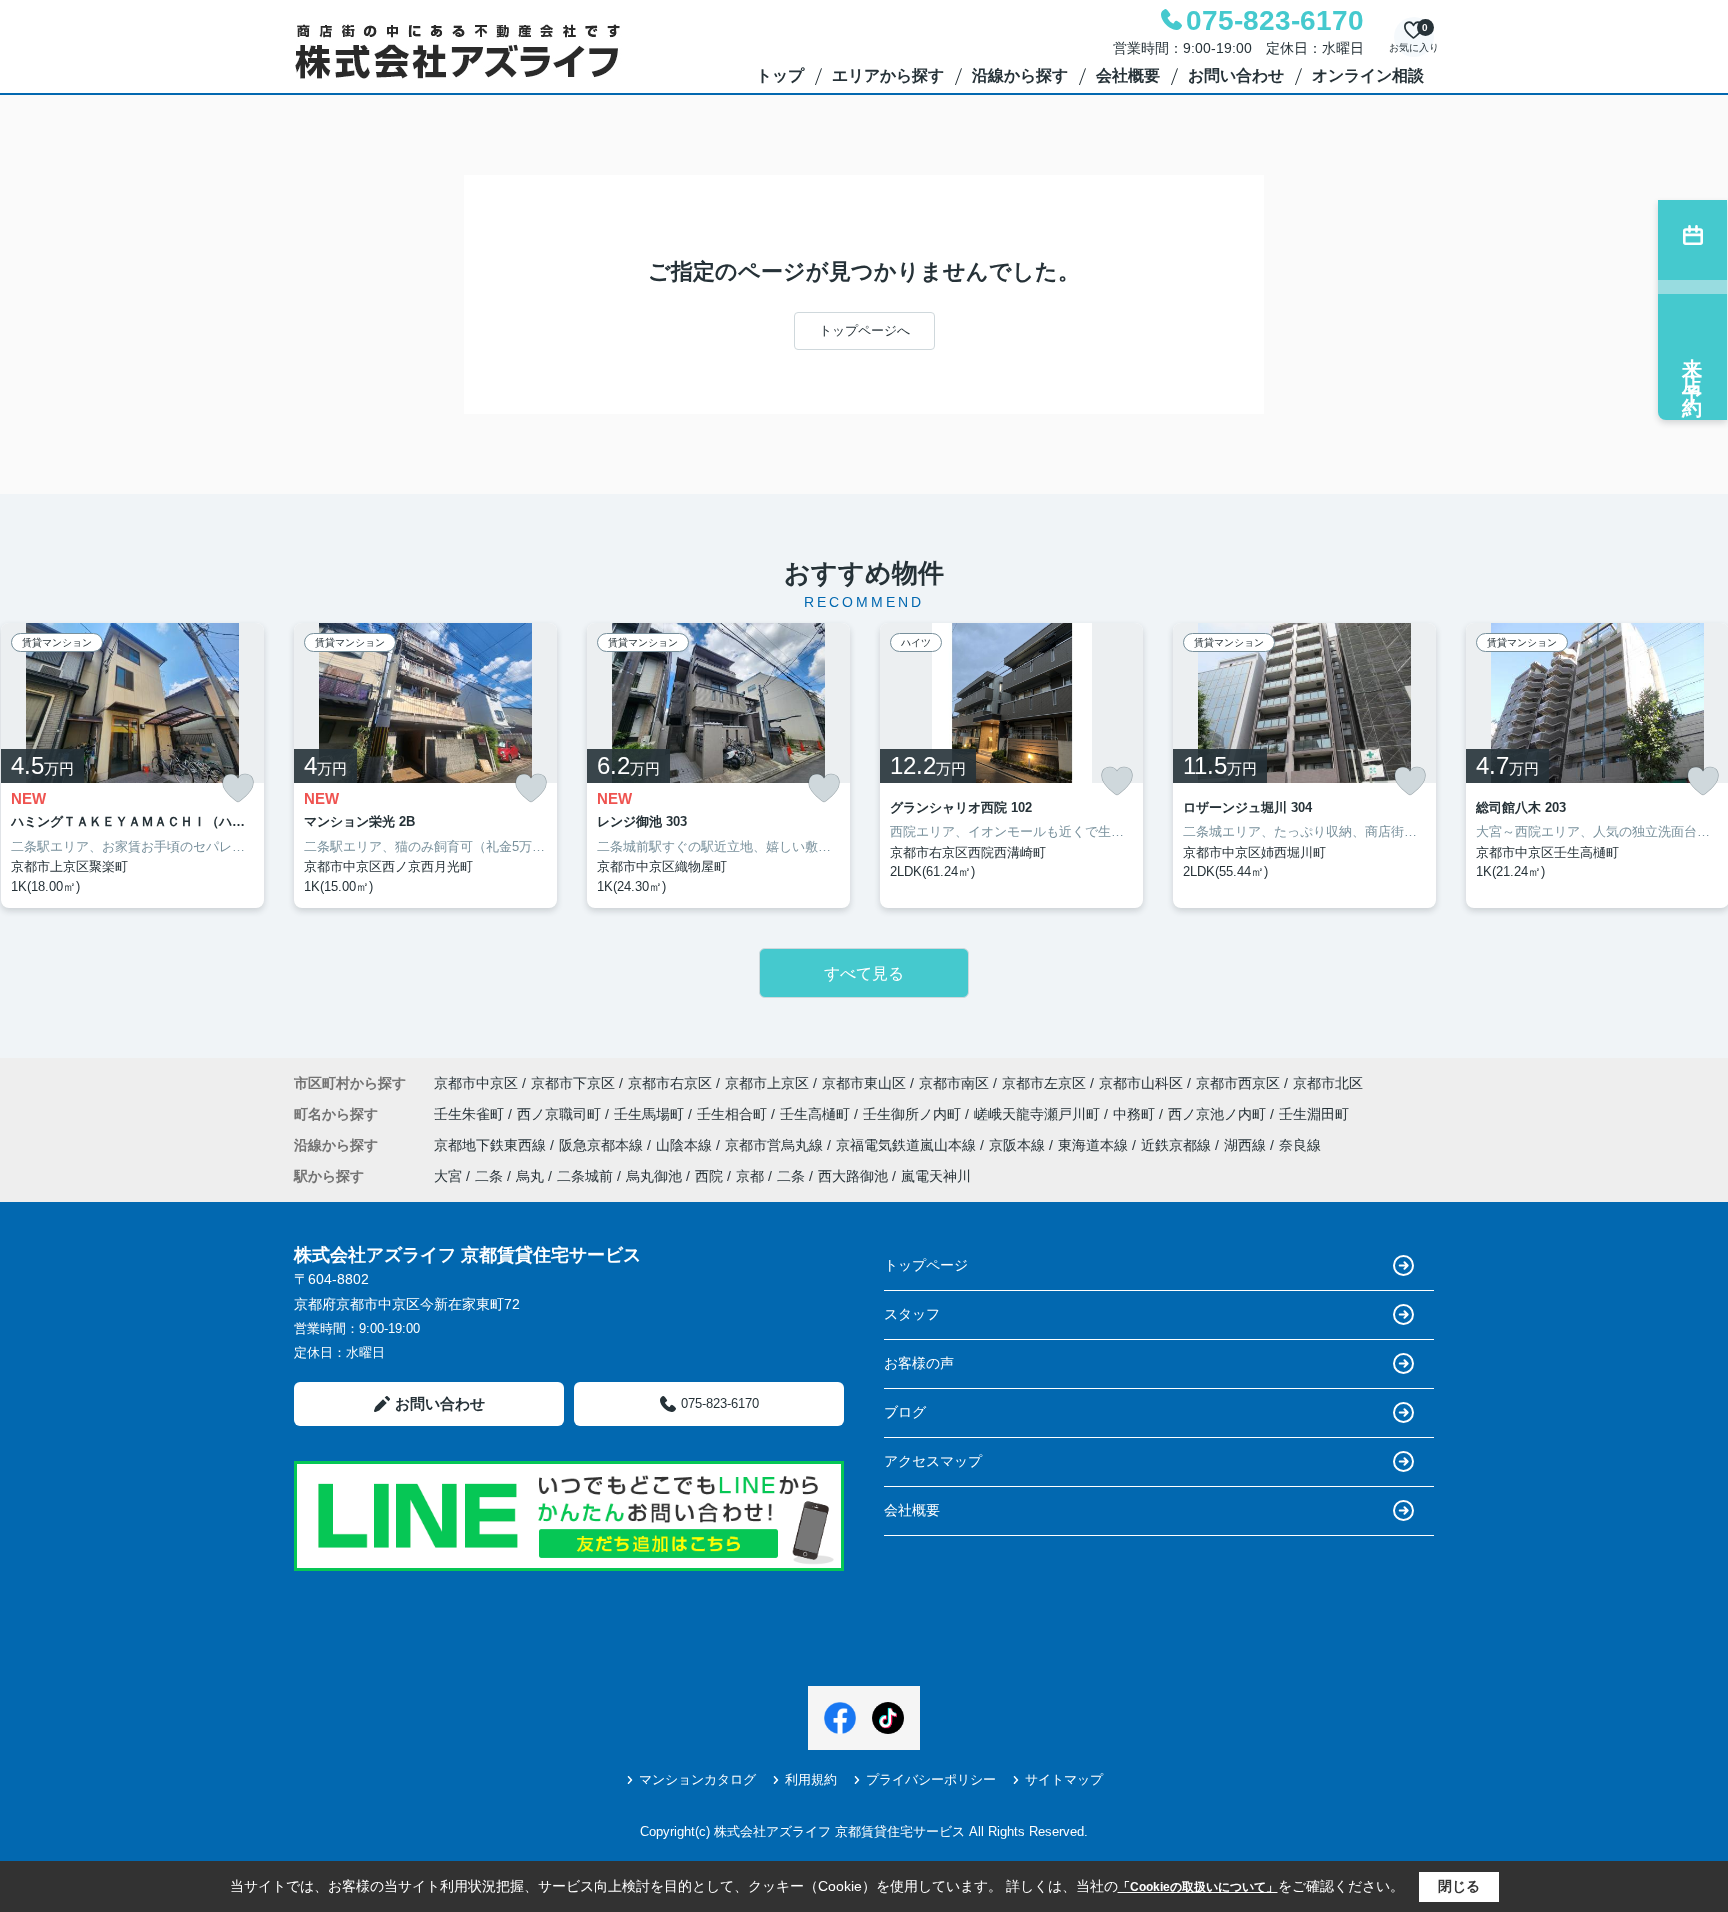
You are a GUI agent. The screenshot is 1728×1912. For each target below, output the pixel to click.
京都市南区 (954, 1083)
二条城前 (585, 1176)
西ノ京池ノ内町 (1219, 1114)
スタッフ (912, 1314)
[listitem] (425, 766)
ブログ (905, 1412)
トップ (780, 75)
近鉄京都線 (1178, 1145)
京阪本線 (1019, 1145)
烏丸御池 (654, 1176)
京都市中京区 (476, 1083)
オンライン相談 (1368, 75)
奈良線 (1300, 1145)
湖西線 (1247, 1145)
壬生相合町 (734, 1114)
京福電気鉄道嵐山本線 (908, 1145)
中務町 (1136, 1114)
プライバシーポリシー (931, 1779)
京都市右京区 (670, 1083)
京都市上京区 (767, 1083)
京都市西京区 (1238, 1083)
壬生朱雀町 (471, 1114)
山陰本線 (686, 1145)
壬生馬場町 (651, 1114)
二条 (489, 1176)
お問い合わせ (1236, 75)
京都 (750, 1176)
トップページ (926, 1265)
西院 (709, 1176)
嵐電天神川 (936, 1176)
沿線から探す (1020, 75)
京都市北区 (1328, 1083)
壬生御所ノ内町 (914, 1114)
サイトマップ (1064, 1779)
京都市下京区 (573, 1083)
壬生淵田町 (1314, 1114)
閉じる (1459, 1886)
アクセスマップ (933, 1461)
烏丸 (530, 1176)
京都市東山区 (864, 1083)
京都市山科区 (1141, 1083)
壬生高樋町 (817, 1114)
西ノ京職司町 (561, 1114)
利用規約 (811, 1779)
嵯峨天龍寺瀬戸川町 (1039, 1114)
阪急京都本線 (603, 1145)
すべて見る (864, 973)
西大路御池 (853, 1176)
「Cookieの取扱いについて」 (1198, 1887)
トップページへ (864, 330)
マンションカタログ (697, 1779)
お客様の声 (919, 1363)
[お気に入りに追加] (238, 788)
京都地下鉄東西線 (492, 1145)
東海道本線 (1095, 1145)
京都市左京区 (1044, 1083)
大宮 (448, 1176)
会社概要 (1128, 75)
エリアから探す (888, 75)
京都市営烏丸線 (776, 1145)
